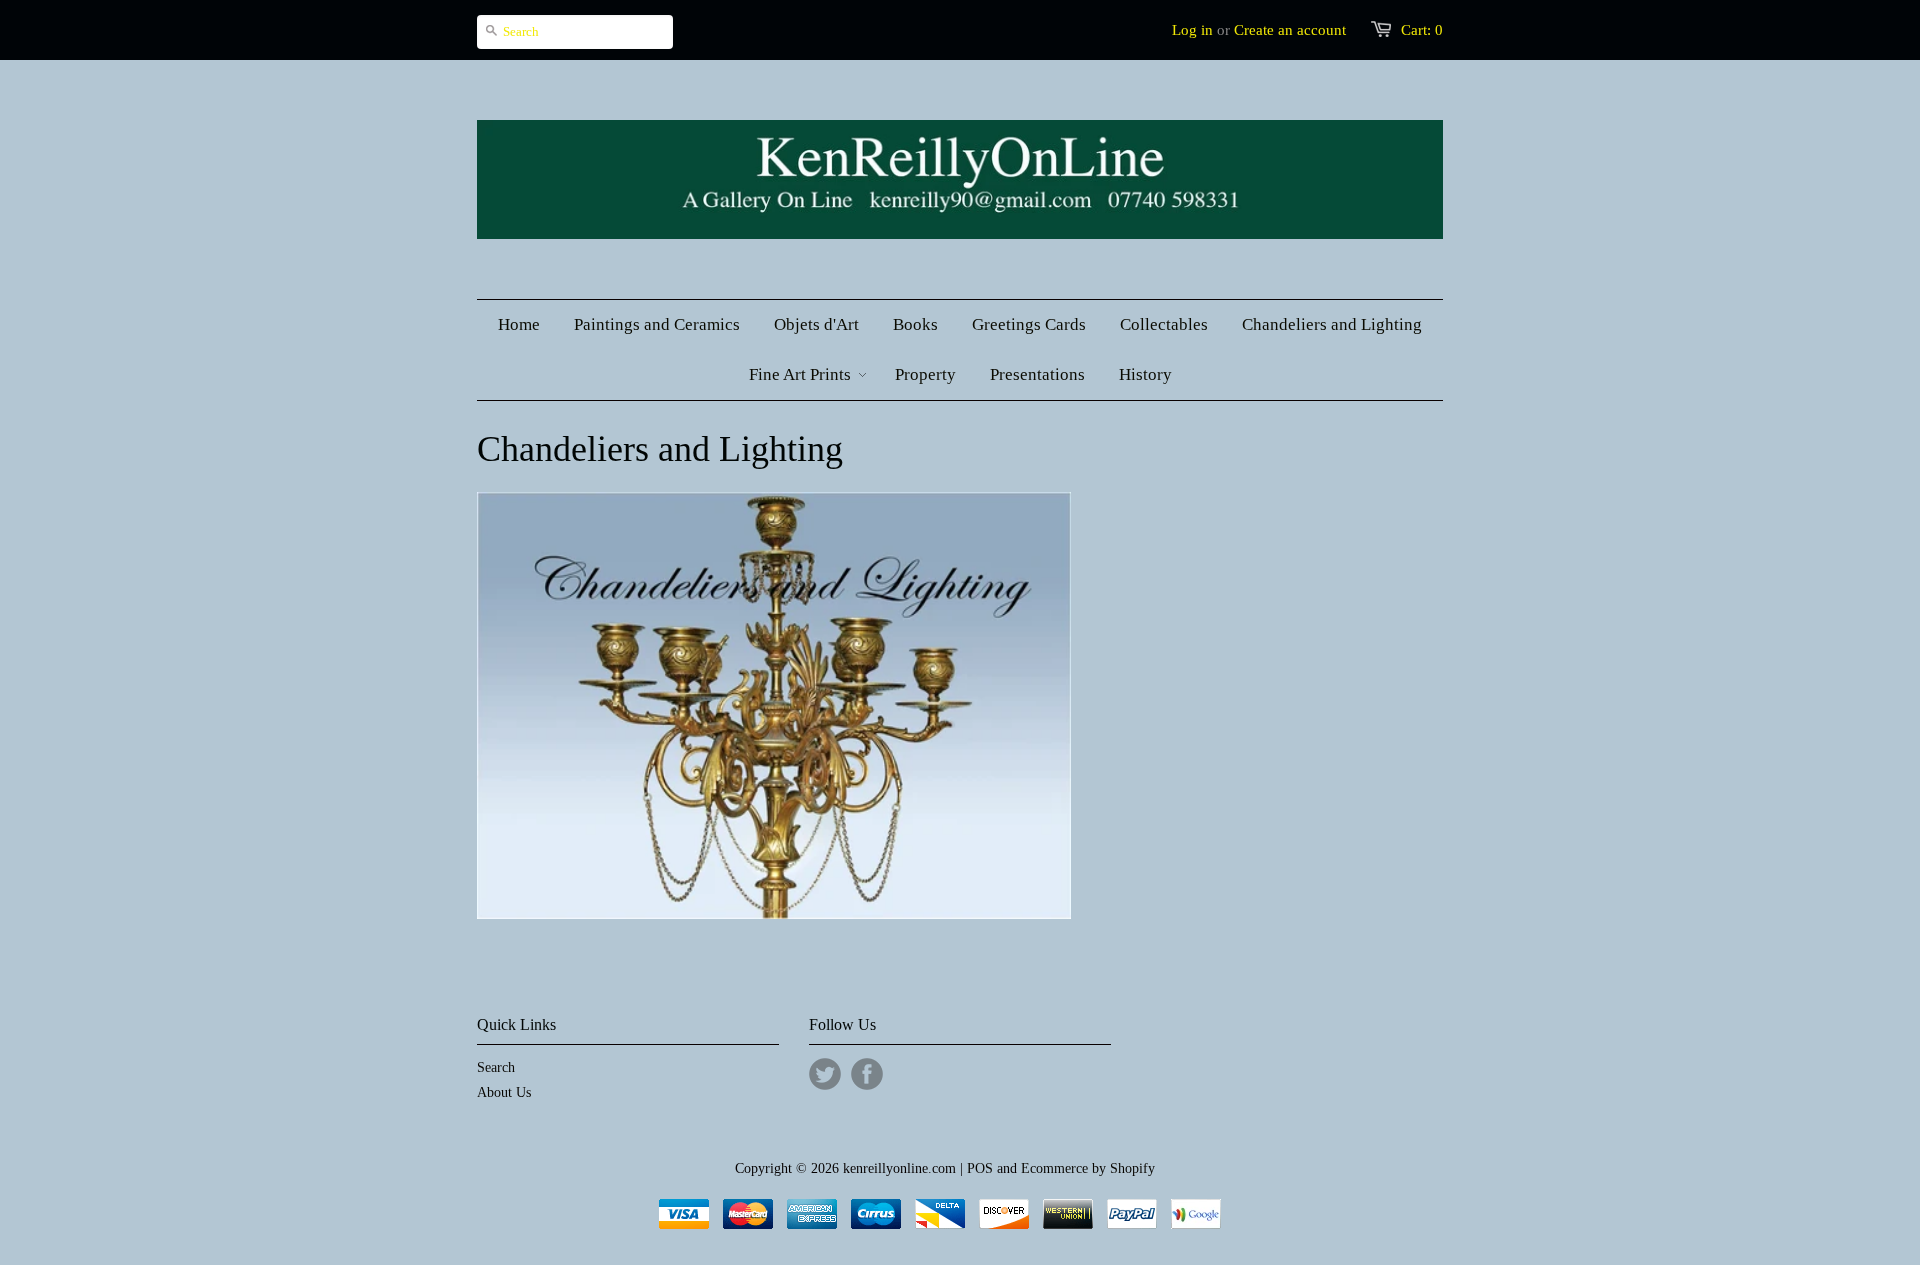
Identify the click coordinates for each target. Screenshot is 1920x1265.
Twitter (825, 1074)
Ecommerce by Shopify (1088, 1168)
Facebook (867, 1074)
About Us (504, 1092)
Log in (1192, 30)
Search (496, 1067)
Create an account (1290, 30)
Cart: (1422, 30)
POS (980, 1168)
